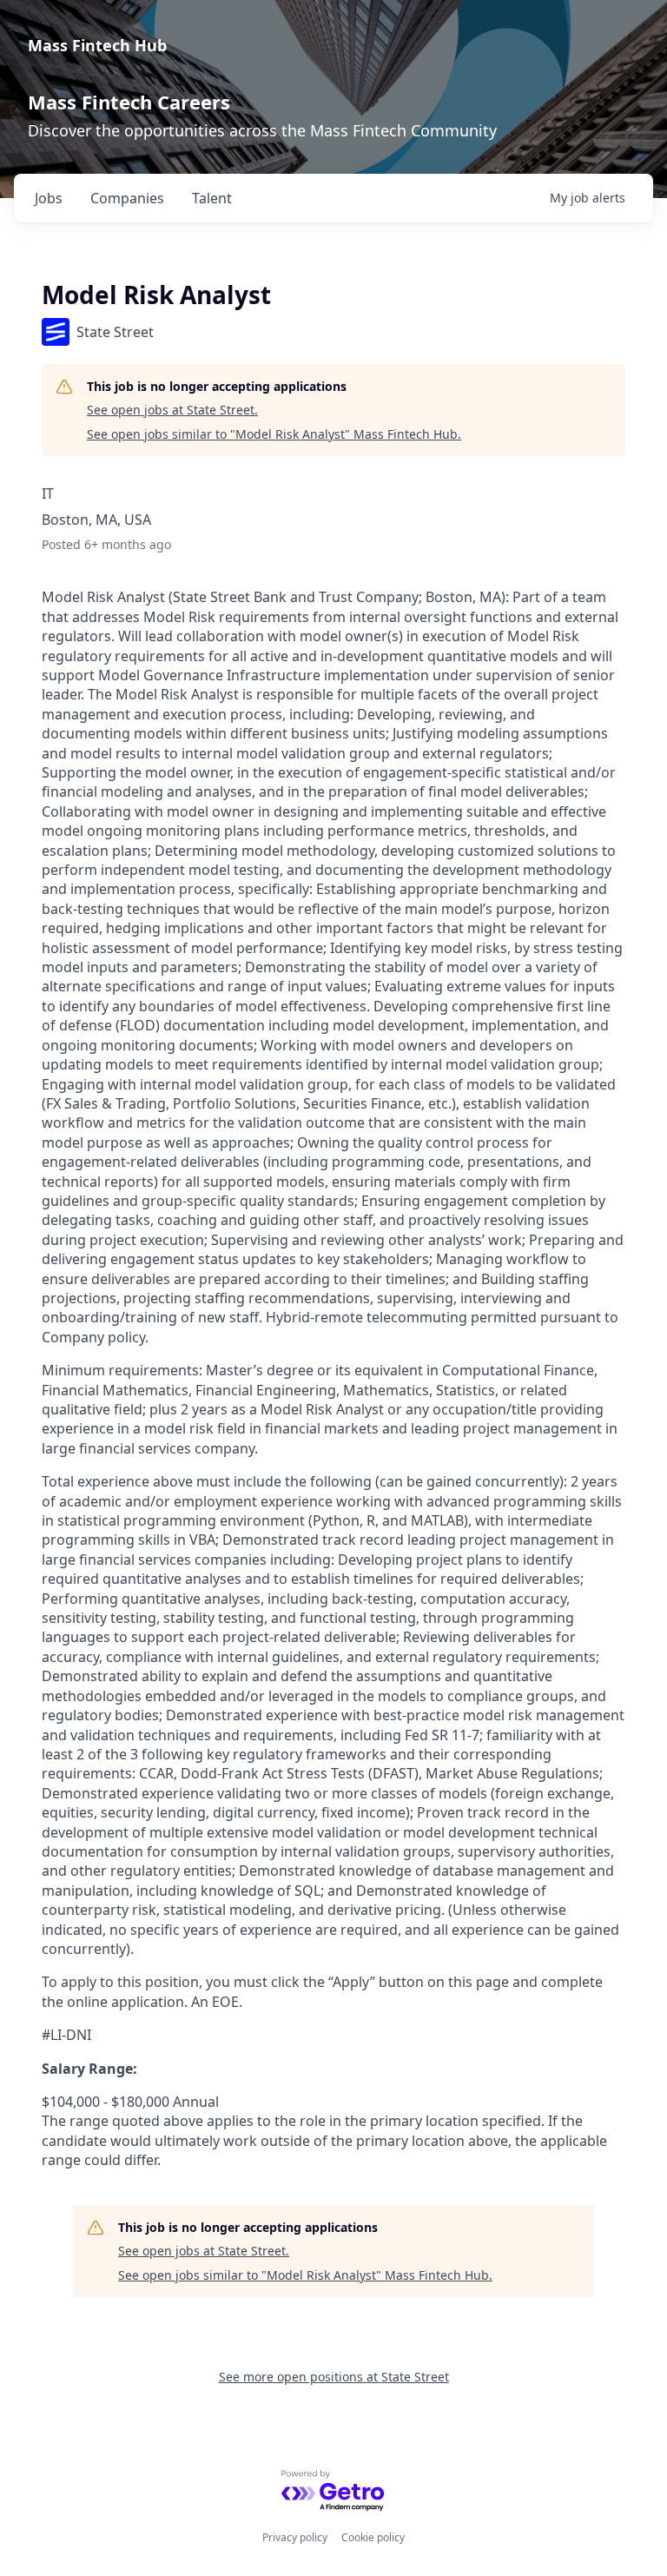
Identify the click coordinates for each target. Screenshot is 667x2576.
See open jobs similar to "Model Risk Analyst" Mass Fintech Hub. (274, 434)
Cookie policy (373, 2537)
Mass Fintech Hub (97, 45)
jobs (49, 198)
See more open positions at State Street (334, 2377)
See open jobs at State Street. (172, 410)
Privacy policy (295, 2537)
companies (127, 198)
